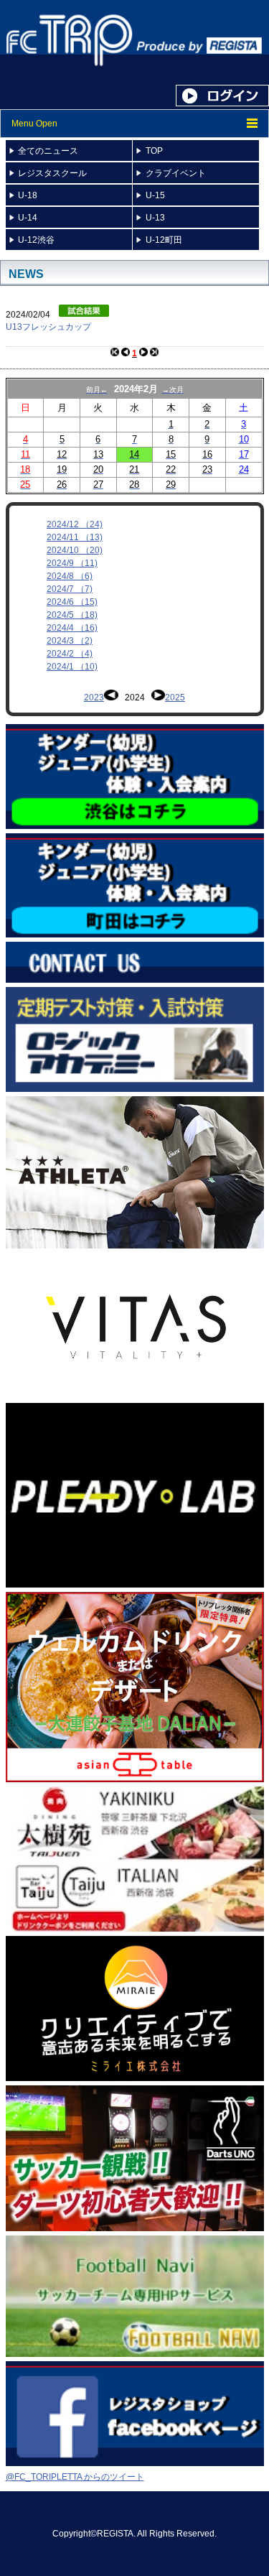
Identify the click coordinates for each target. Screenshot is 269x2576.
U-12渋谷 (36, 240)
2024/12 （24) (75, 524)
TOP (154, 151)
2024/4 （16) (72, 628)
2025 (175, 698)
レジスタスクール (52, 173)
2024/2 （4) (70, 654)
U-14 (28, 218)
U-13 (155, 218)
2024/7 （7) (70, 589)
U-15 (155, 195)
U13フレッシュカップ (48, 327)
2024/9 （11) (72, 563)
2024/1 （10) (72, 667)
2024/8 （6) (70, 576)
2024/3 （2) (70, 641)
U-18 (28, 195)
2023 (94, 698)
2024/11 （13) (75, 537)
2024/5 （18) (72, 615)
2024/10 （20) (75, 550)
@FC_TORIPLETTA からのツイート (75, 2477)
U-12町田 (164, 240)
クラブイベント (176, 173)
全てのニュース (48, 151)
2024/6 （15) (72, 602)
